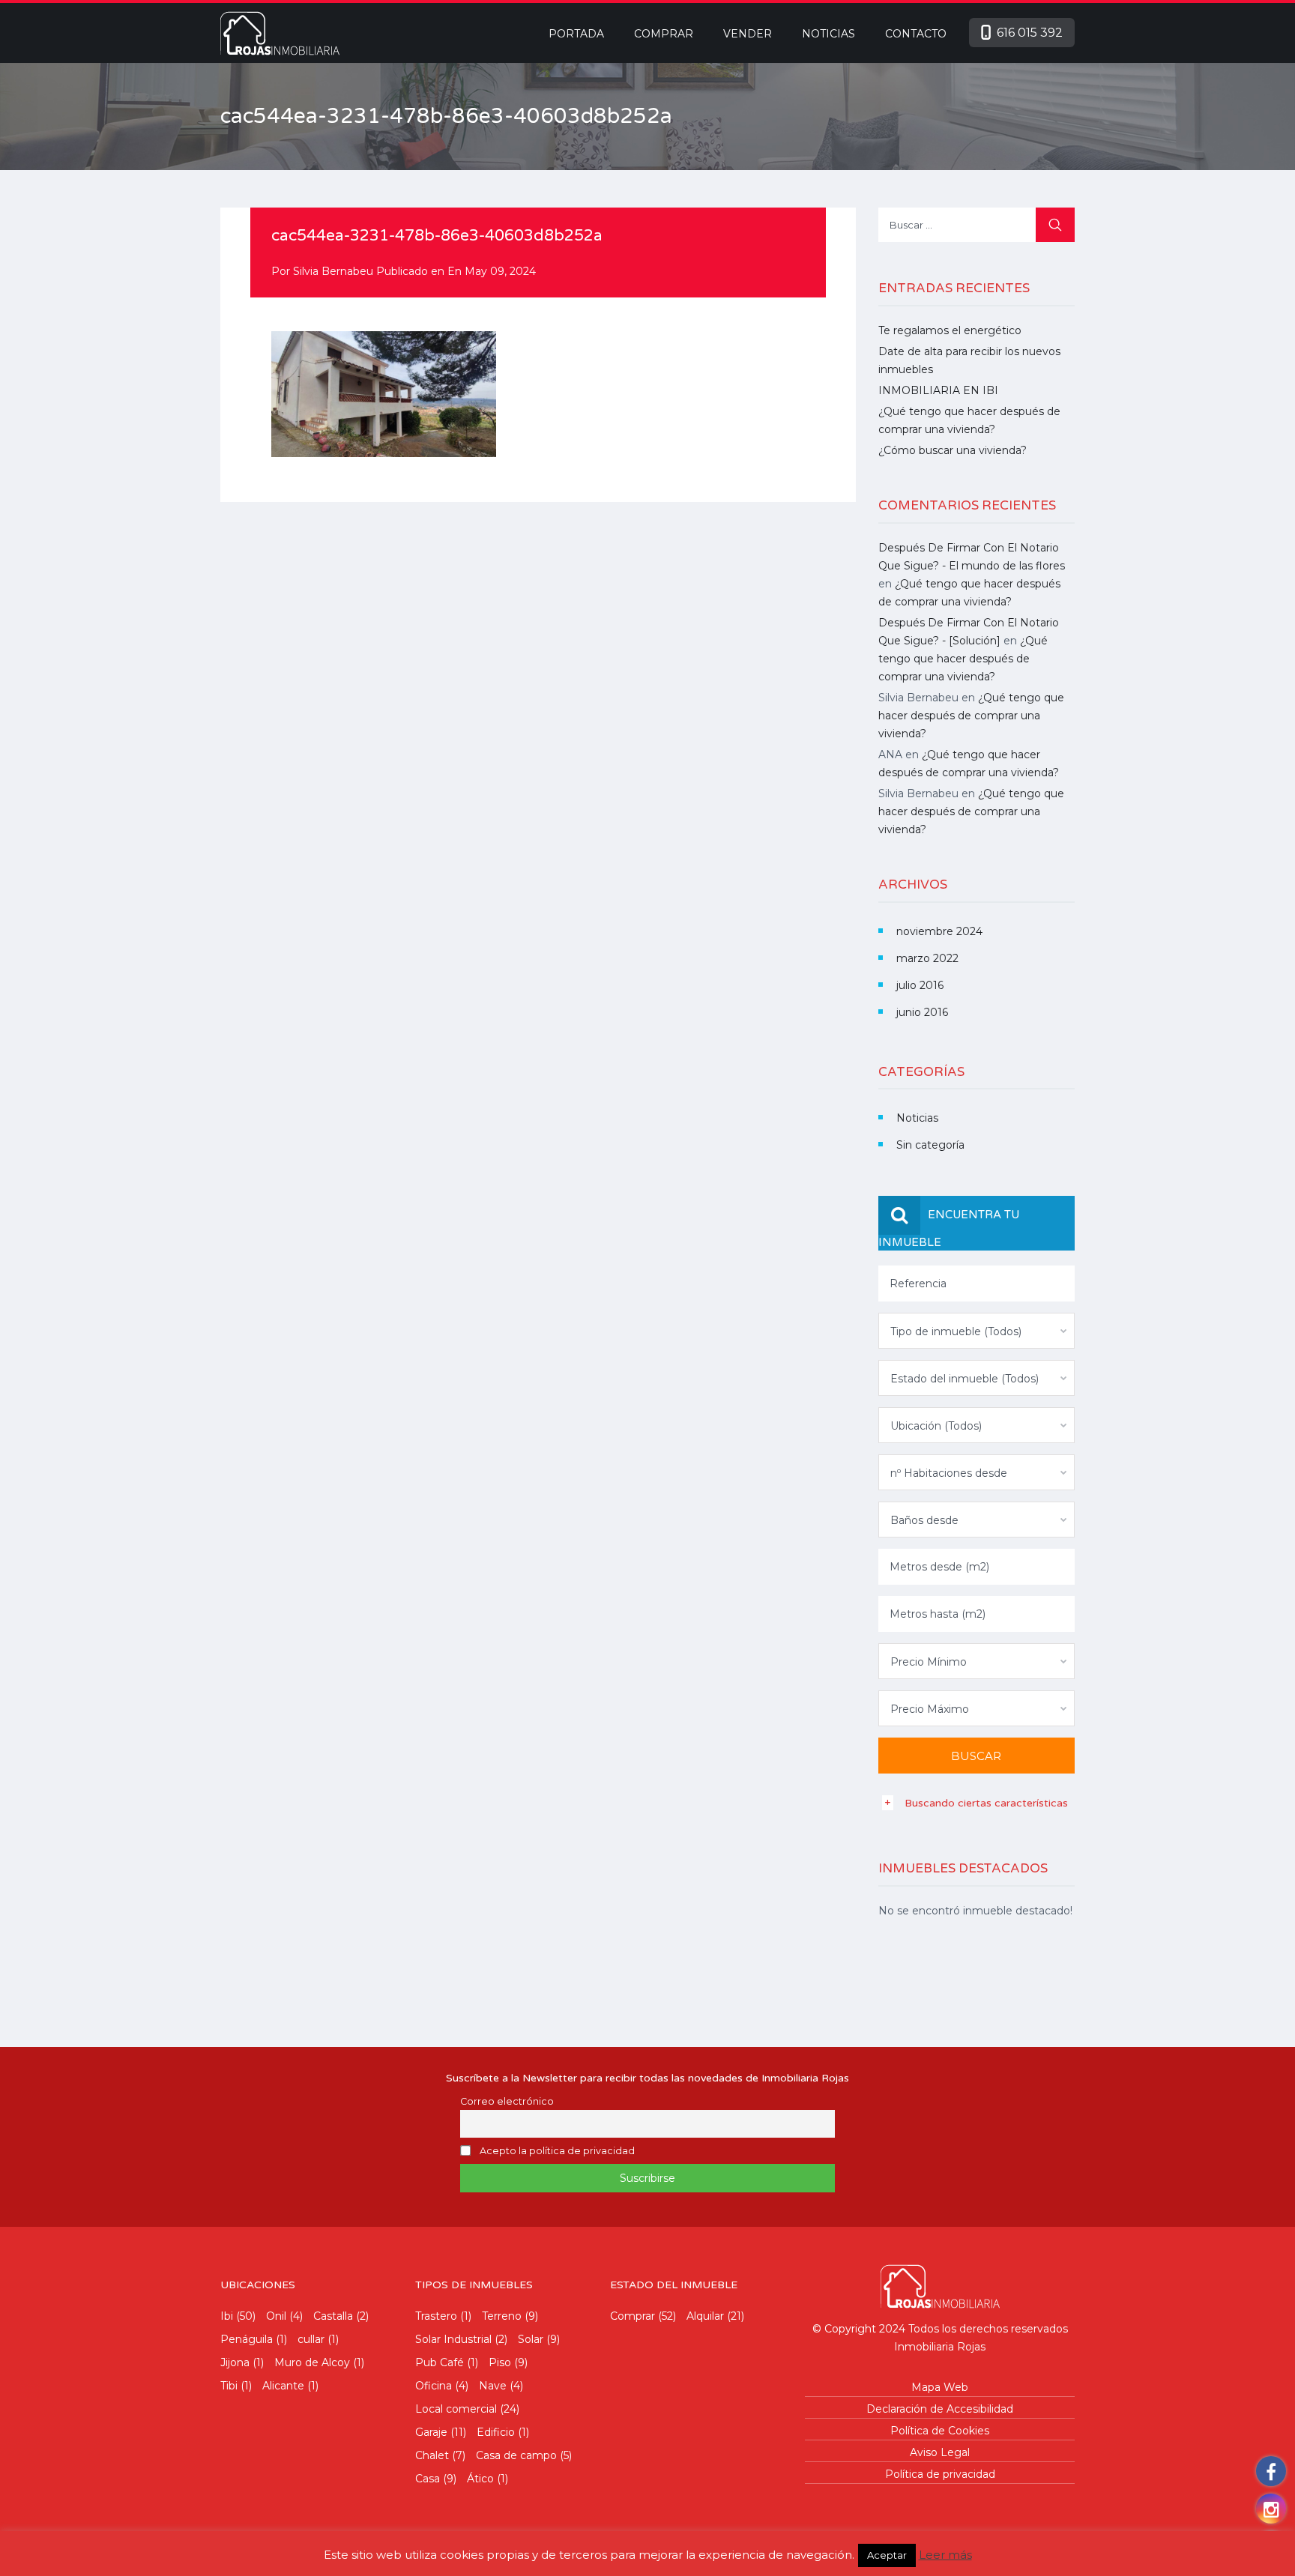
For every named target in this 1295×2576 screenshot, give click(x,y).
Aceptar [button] (887, 2555)
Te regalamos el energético (950, 330)
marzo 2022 (927, 958)
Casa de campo (516, 2455)
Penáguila (247, 2339)
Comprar (664, 34)
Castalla (333, 2316)
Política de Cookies (940, 2431)
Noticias (828, 34)
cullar (311, 2339)
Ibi (227, 2316)
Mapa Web (940, 2387)
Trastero (436, 2316)
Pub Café (440, 2362)
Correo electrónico (507, 2101)
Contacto (916, 34)
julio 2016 (920, 985)
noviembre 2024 (939, 931)
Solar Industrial (453, 2339)
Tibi (229, 2386)
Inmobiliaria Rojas (940, 2347)
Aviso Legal (940, 2452)
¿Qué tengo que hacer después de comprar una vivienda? (963, 659)
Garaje (431, 2432)
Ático (480, 2479)
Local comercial (456, 2409)
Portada (576, 34)
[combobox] (977, 1331)
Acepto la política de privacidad (557, 2151)
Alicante (283, 2386)
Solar (531, 2339)
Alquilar (705, 2316)
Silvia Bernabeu (333, 271)
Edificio (496, 2432)
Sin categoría (930, 1145)
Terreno (502, 2316)
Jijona (235, 2362)
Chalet (432, 2455)
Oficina (434, 2386)
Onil (276, 2316)
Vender (748, 34)
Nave (493, 2386)
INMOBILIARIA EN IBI (938, 390)
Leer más (945, 2555)
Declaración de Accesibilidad (940, 2409)
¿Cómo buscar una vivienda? (953, 450)
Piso (500, 2362)
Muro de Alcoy (312, 2362)
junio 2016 (922, 1012)
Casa (428, 2479)
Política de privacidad (940, 2474)
